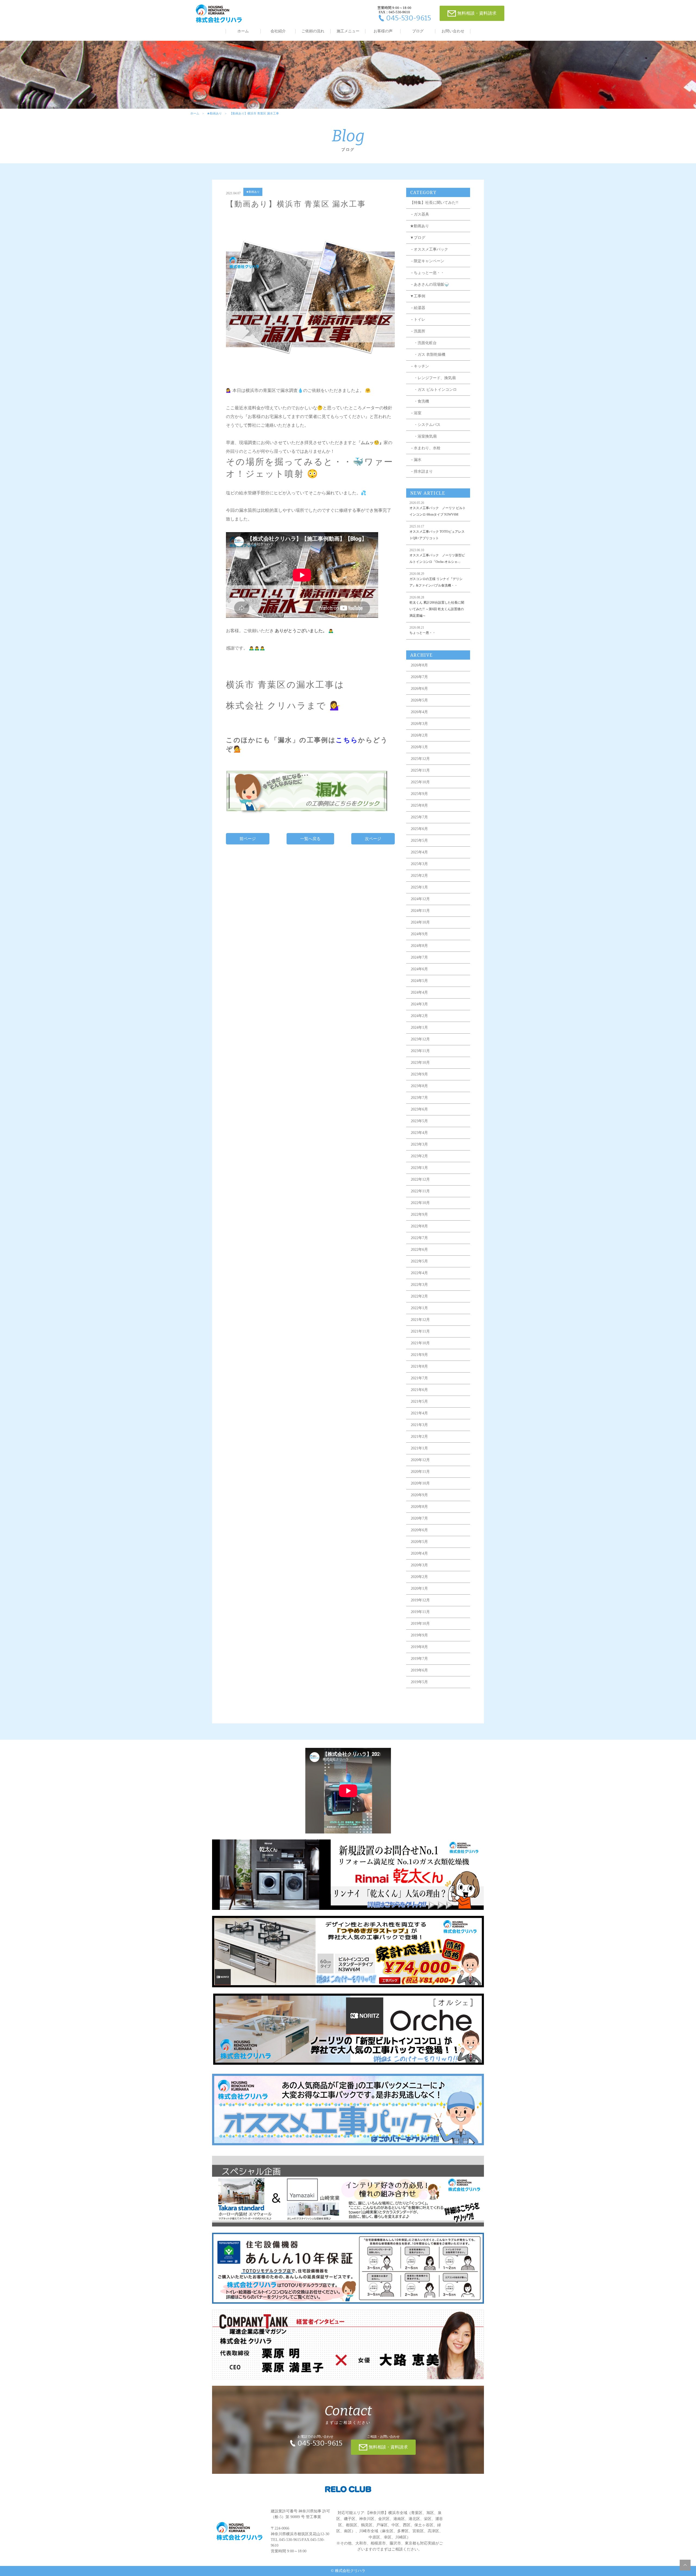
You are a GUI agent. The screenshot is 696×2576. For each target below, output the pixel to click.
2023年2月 (419, 1156)
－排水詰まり (421, 471)
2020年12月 (420, 1460)
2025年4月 (419, 852)
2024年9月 (419, 934)
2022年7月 (419, 1238)
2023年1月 (419, 1168)
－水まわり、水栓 (425, 448)
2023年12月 (420, 1039)
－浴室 (416, 413)
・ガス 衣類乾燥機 (428, 355)
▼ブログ (418, 238)
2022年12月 (420, 1179)
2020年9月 (419, 1495)
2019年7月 (419, 1659)
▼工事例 (418, 296)
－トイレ (418, 319)
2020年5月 (419, 1542)
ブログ (418, 31)
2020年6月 (419, 1530)
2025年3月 (419, 864)
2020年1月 (419, 1588)
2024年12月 (420, 899)
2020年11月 (420, 1472)
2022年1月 (419, 1308)
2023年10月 (420, 1063)
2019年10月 (420, 1624)
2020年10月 (420, 1483)
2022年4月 (419, 1273)
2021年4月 (419, 1413)
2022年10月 (420, 1203)
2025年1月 (419, 887)
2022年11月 (420, 1191)
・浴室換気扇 (423, 436)
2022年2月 (419, 1296)
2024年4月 (419, 992)
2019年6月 (419, 1670)
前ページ (248, 839)
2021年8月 (419, 1366)
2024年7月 (419, 957)
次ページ (373, 839)
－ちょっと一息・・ (427, 273)
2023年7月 (419, 1098)
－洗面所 (418, 331)
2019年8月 (419, 1647)
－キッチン (420, 366)
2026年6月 (419, 689)
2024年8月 (419, 946)
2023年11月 (420, 1051)
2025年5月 (419, 841)
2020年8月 (419, 1507)
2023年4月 (419, 1133)
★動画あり (214, 113)
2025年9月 (419, 794)
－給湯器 (418, 308)
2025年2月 (419, 876)
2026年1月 (419, 747)
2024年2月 (419, 1016)
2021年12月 (420, 1320)
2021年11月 (420, 1331)
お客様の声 (383, 31)
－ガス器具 (420, 214)
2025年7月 (419, 817)
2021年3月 (419, 1425)
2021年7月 (419, 1378)
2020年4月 (419, 1553)
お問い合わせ (453, 31)
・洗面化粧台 (423, 343)
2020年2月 (419, 1577)
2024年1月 (419, 1027)
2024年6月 (419, 969)
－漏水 (416, 460)
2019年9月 (419, 1635)
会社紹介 (278, 31)
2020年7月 (419, 1518)
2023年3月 (419, 1144)
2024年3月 (419, 1004)
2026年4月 (419, 712)
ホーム (243, 31)
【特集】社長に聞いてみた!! (434, 203)
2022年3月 (419, 1285)
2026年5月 (419, 700)
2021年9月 (419, 1355)
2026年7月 (419, 677)
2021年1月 (419, 1448)
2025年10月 (420, 782)
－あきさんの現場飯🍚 (429, 284)
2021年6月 (419, 1390)
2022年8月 (419, 1226)
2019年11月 (420, 1612)
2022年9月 (419, 1214)
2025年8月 (419, 805)
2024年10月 (420, 922)
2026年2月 (419, 735)
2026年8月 (419, 665)
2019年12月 (420, 1600)
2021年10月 (420, 1343)
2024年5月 (419, 981)
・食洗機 (420, 401)
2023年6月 (419, 1109)
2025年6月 (419, 829)
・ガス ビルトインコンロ (433, 390)
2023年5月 (419, 1121)
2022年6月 (419, 1250)
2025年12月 (420, 759)
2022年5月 (419, 1261)
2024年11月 (420, 911)
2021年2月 (419, 1437)
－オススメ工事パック (429, 249)
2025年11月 (420, 770)
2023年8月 (419, 1086)
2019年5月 (419, 1682)
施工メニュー (348, 31)
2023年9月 (419, 1074)
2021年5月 (419, 1401)
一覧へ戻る (310, 839)
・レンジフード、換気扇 (433, 378)
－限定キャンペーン (427, 261)
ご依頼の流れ (313, 31)
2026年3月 (419, 724)
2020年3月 (419, 1565)
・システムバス (425, 425)
